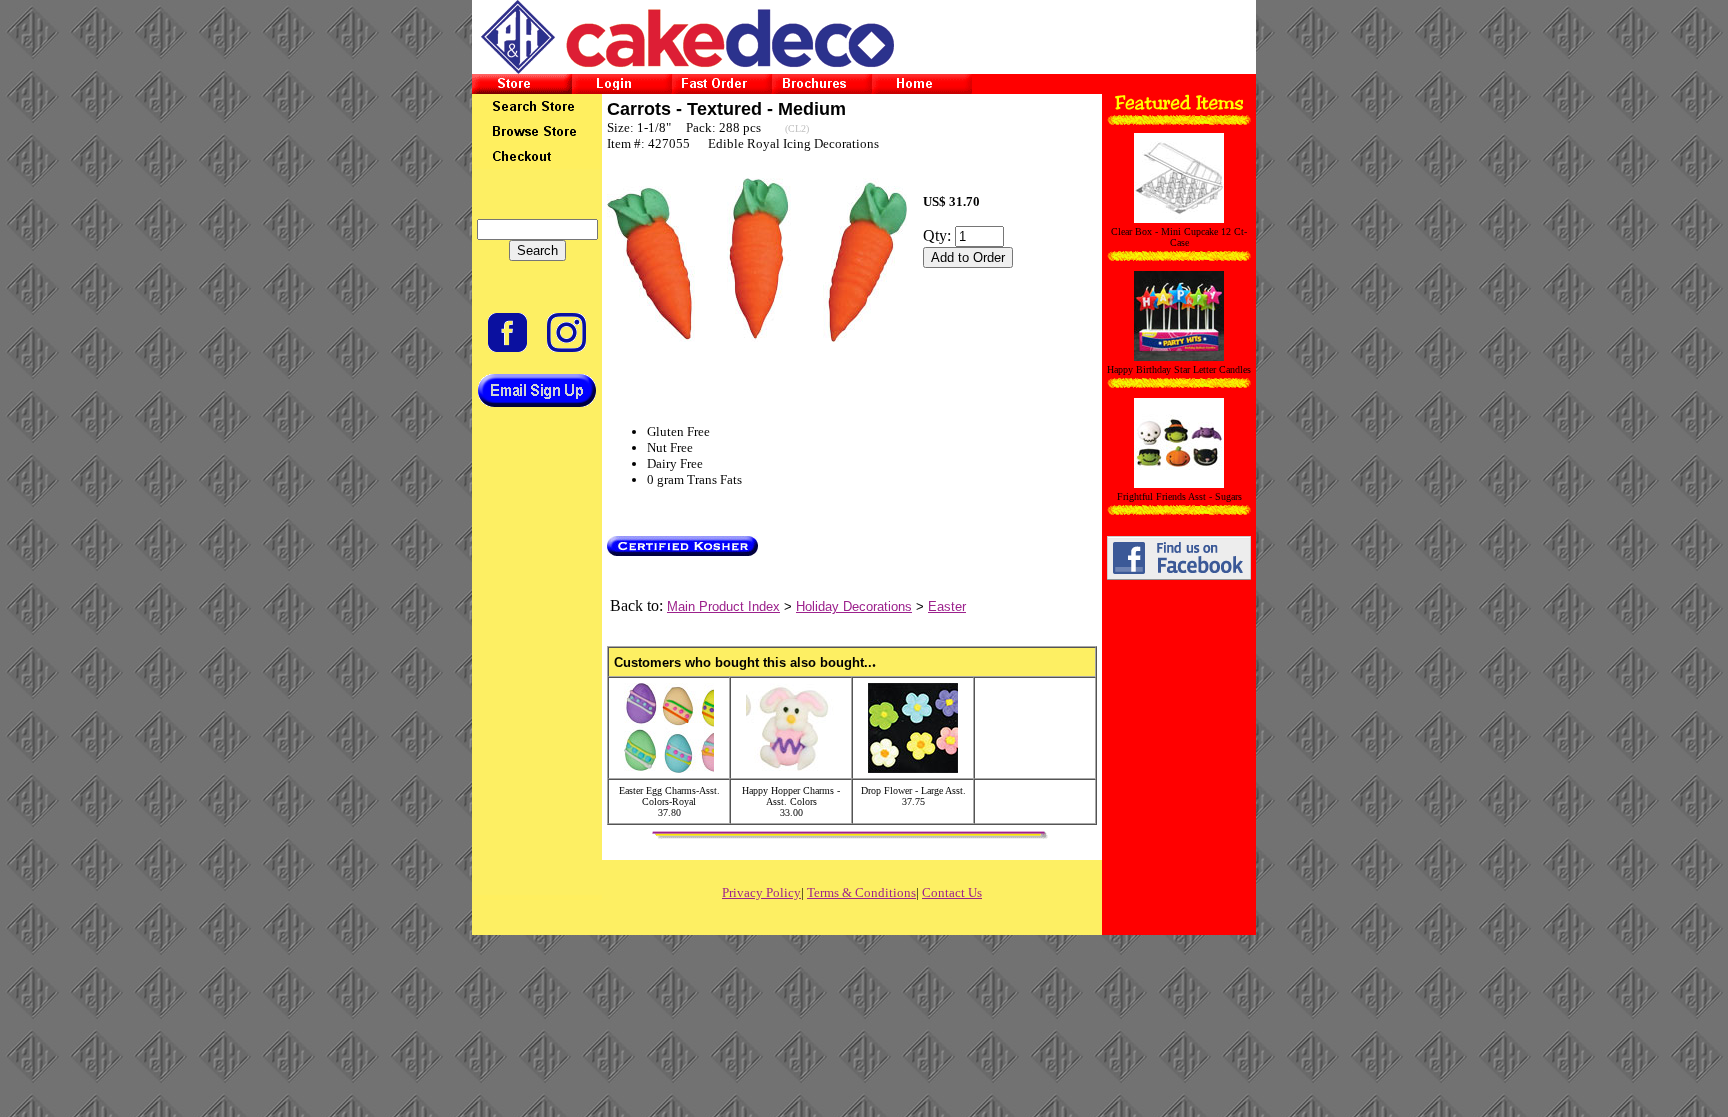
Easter (947, 606)
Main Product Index (723, 606)
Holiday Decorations (854, 606)
